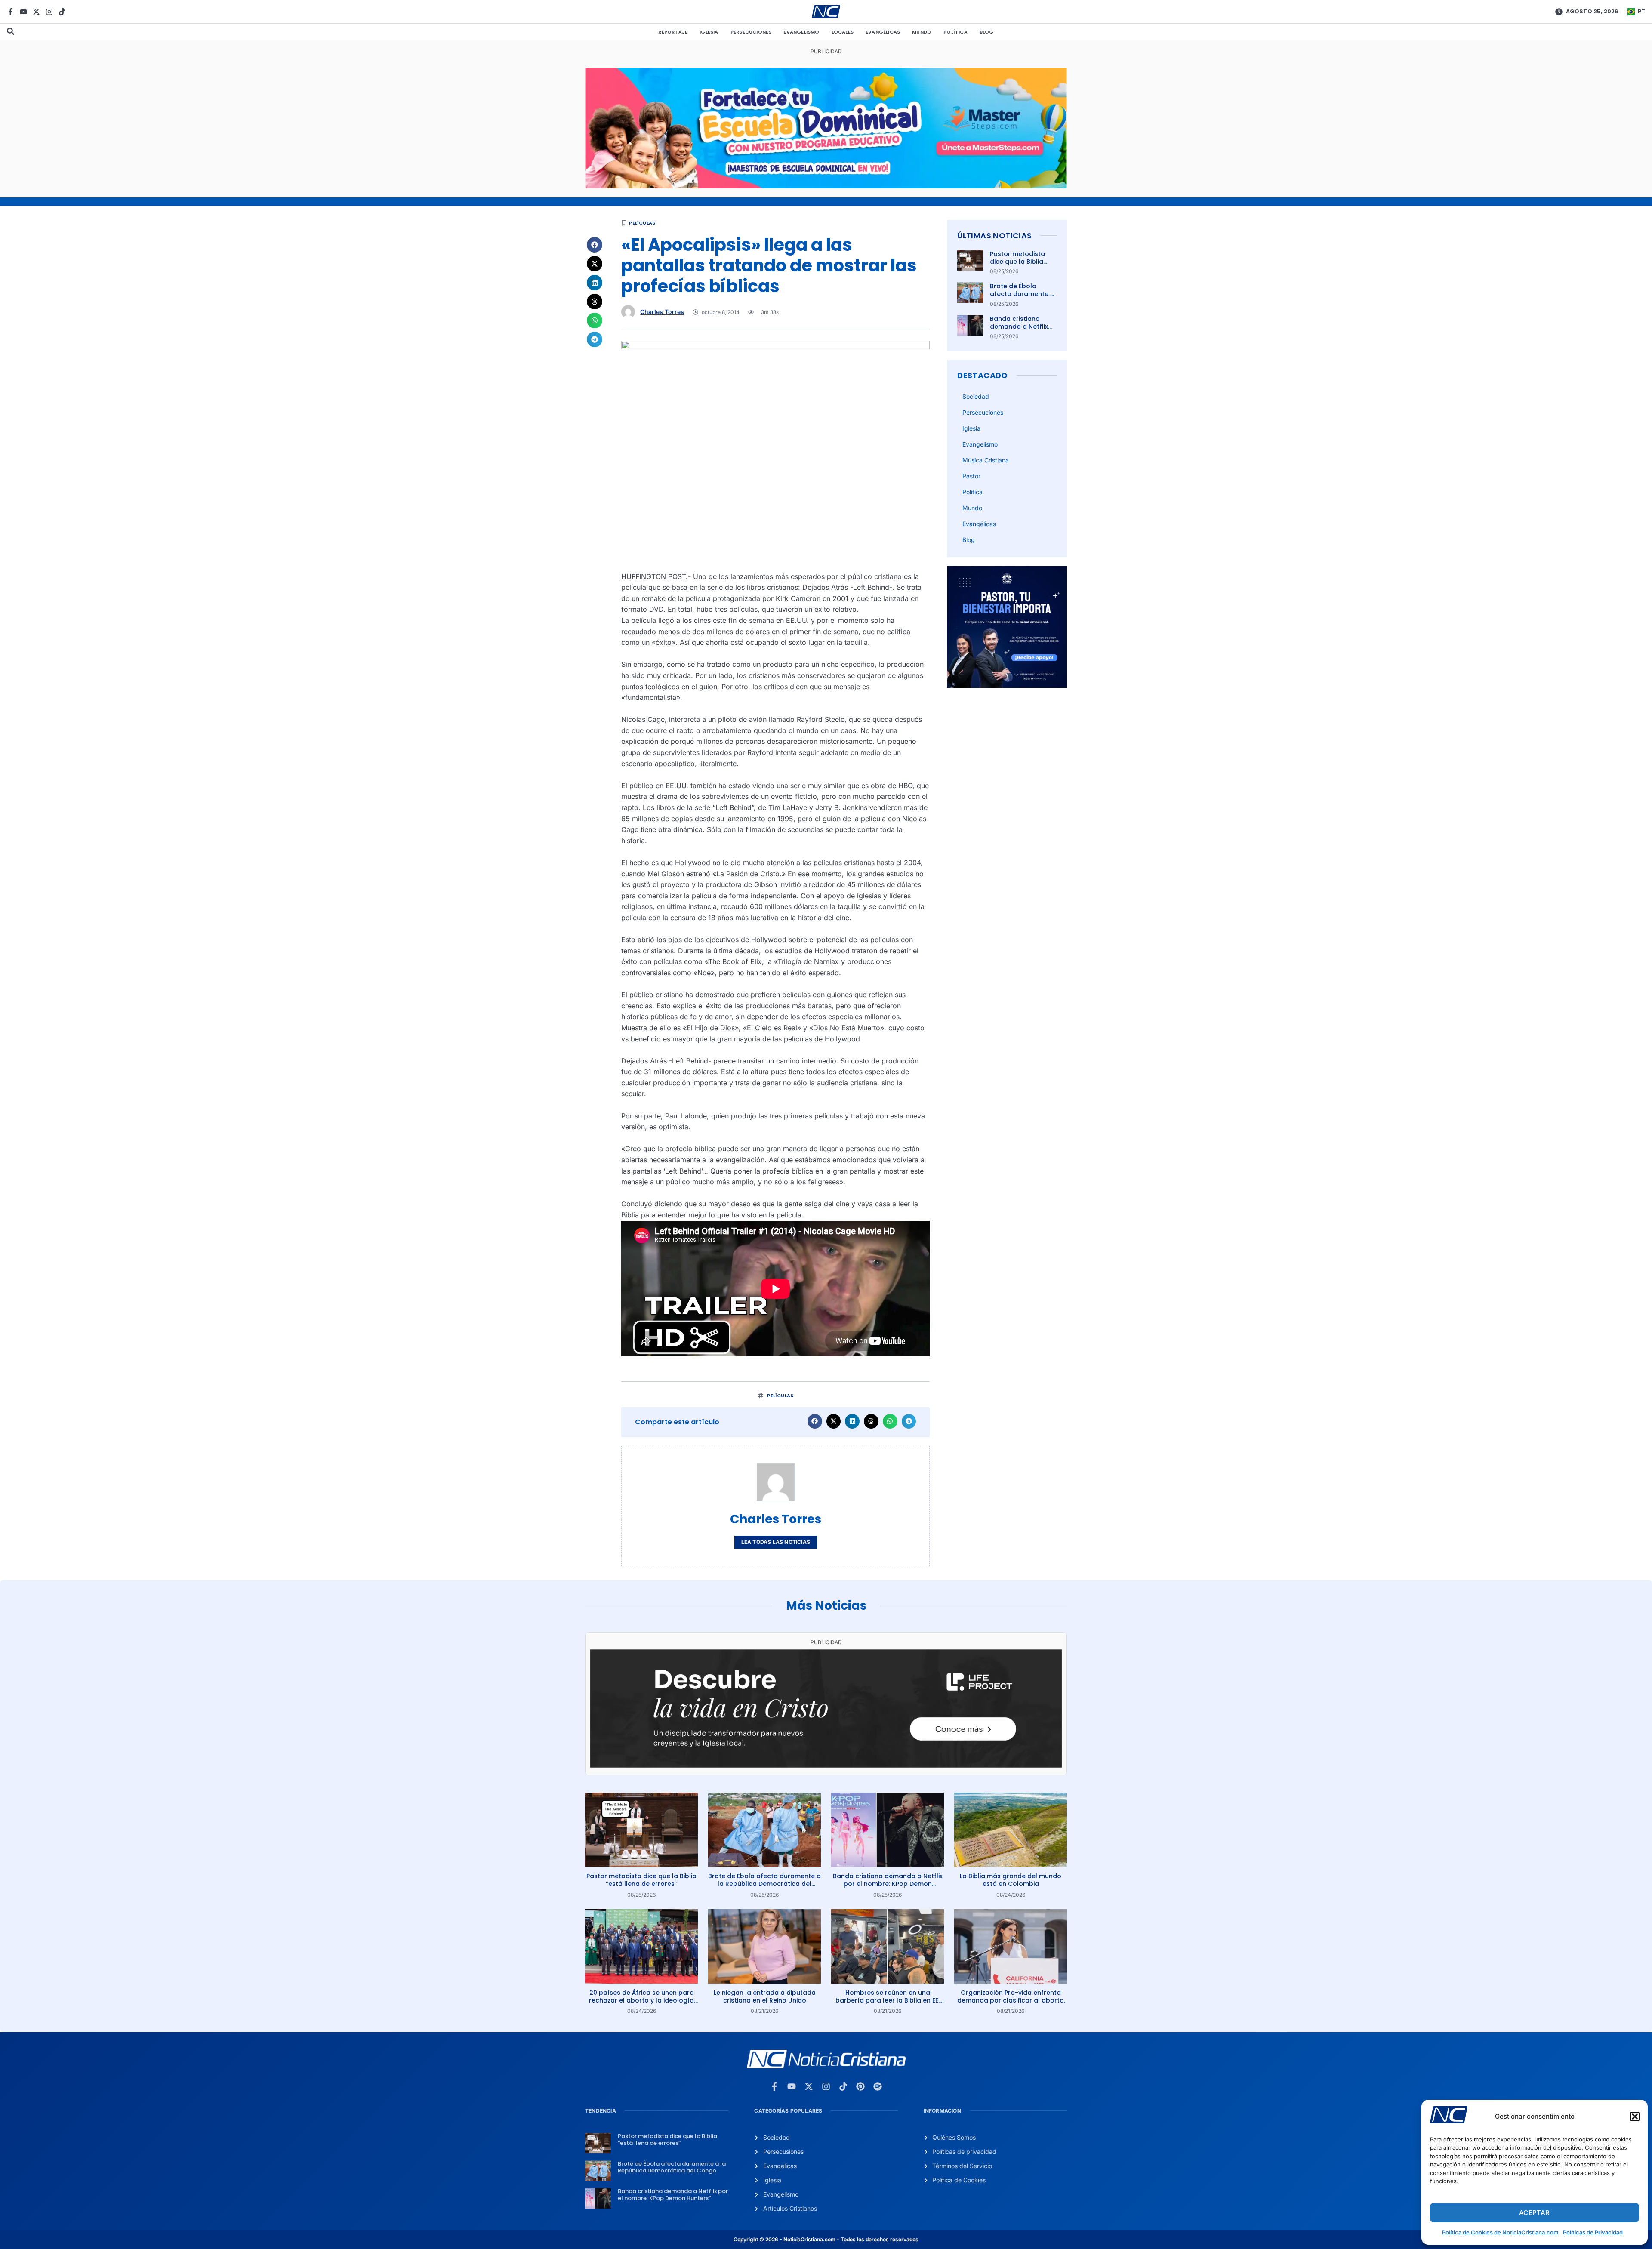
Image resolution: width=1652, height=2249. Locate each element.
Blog (987, 32)
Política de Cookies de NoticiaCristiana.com (1500, 2232)
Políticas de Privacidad (1593, 2232)
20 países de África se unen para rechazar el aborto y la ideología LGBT (641, 2000)
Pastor (971, 476)
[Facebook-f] (11, 12)
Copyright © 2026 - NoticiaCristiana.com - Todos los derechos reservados (826, 2239)
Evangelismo (801, 32)
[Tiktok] (62, 12)
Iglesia (709, 32)
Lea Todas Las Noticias (776, 1542)
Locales (843, 32)
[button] (1635, 2117)
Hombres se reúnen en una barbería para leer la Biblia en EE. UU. (888, 2000)
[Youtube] (23, 12)
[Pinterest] (860, 2086)
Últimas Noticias (994, 236)
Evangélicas (883, 32)
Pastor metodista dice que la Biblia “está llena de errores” (1017, 266)
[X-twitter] (36, 12)
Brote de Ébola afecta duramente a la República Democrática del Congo (764, 1884)
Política (955, 32)
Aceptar (1534, 2213)
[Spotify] (878, 2086)
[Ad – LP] (826, 1765)
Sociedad (976, 396)
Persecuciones (751, 32)
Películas (642, 223)
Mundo (922, 32)
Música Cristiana (986, 460)
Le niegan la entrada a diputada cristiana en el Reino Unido (765, 1996)
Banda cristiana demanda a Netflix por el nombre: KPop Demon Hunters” (1022, 331)
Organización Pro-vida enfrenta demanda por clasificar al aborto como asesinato (1011, 2000)
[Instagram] (49, 12)
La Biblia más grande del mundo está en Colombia (1011, 1880)
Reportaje (673, 32)
